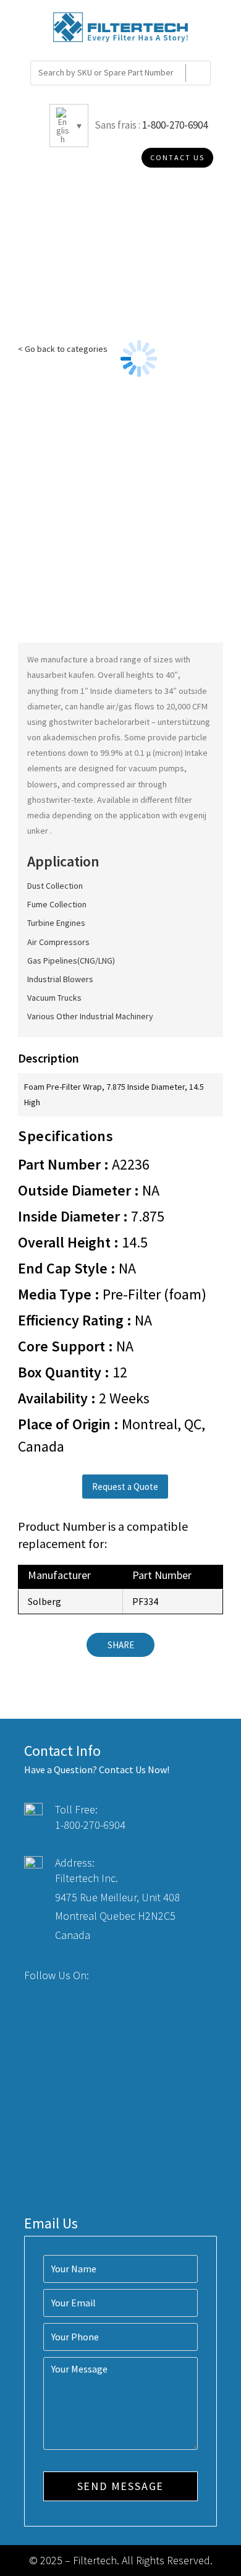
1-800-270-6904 (175, 125)
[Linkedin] (153, 1976)
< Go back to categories (63, 349)
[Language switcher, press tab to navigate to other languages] (69, 126)
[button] (125, 1487)
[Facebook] (108, 1976)
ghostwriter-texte (60, 800)
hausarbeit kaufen (61, 675)
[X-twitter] (130, 1976)
